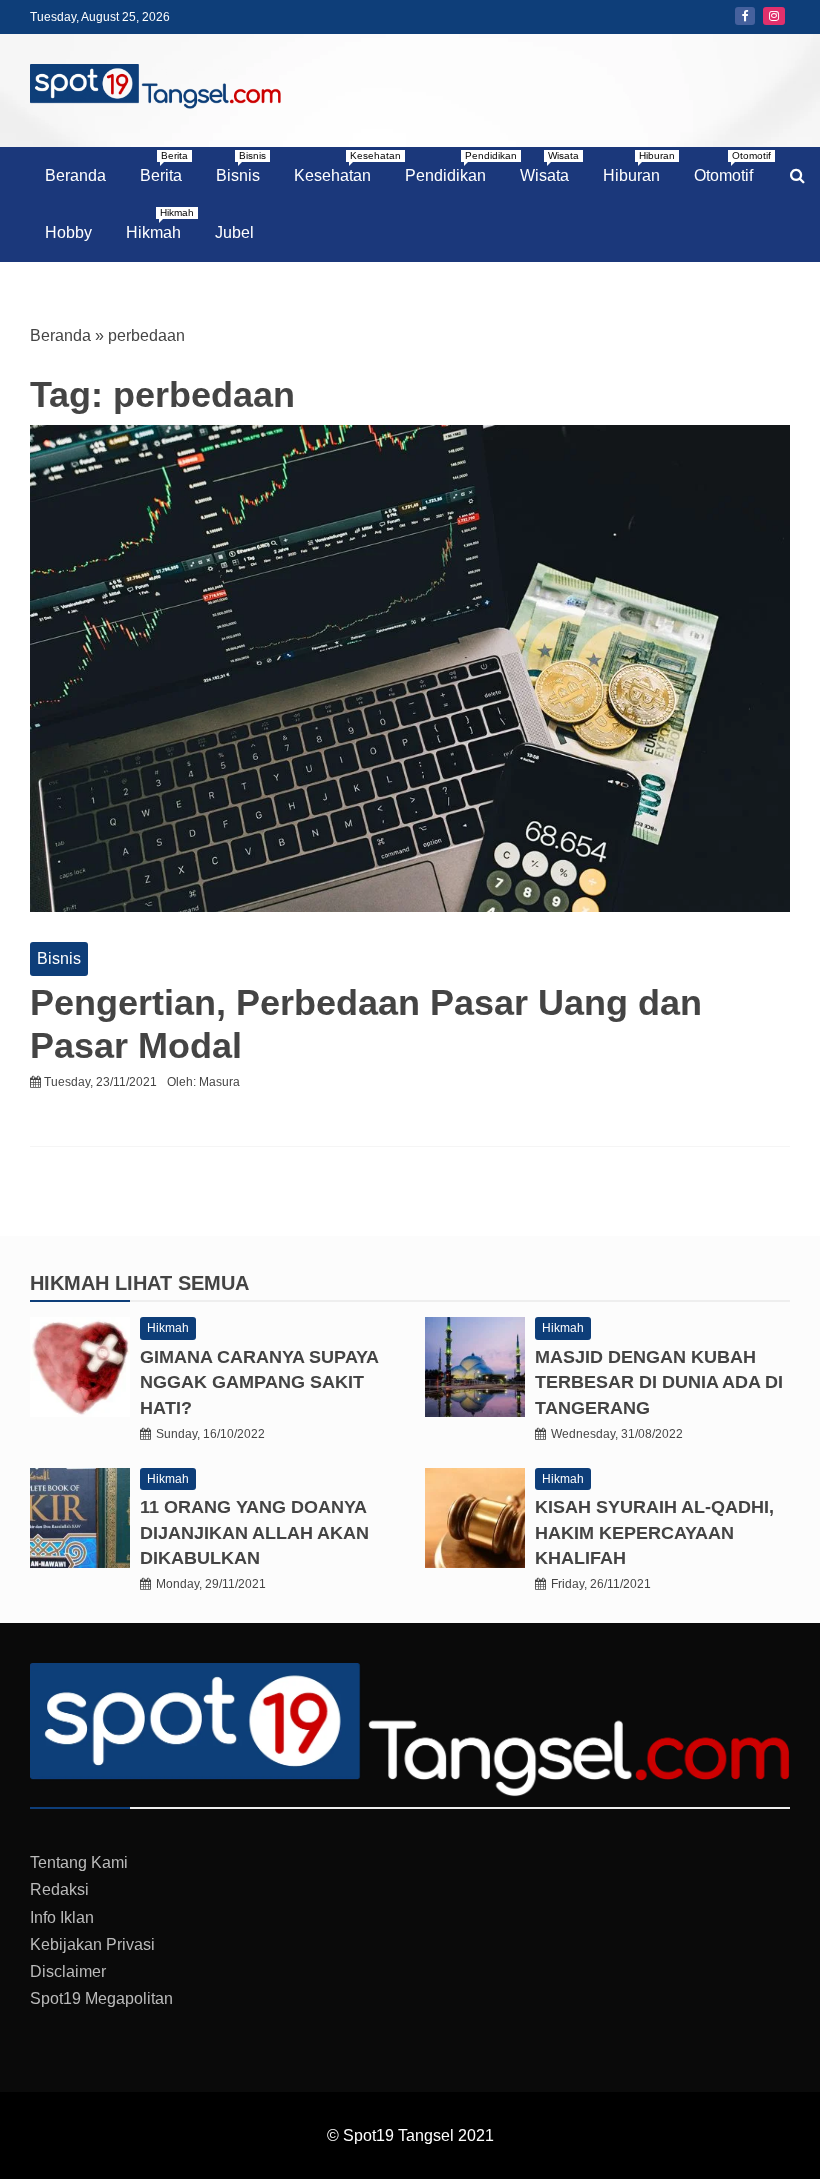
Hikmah (160, 224)
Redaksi (59, 1889)
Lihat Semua (182, 1283)
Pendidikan (453, 167)
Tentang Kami (79, 1862)
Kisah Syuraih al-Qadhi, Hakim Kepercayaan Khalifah (654, 1532)
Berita (164, 167)
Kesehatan (340, 167)
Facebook (745, 16)
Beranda (75, 175)
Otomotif (731, 167)
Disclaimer (68, 1971)
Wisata (549, 167)
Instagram (774, 16)
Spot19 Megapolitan (101, 1998)
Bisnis (241, 167)
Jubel (234, 232)
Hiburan (639, 167)
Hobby (68, 232)
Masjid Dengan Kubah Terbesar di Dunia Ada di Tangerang (659, 1382)
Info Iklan (62, 1917)
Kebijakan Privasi (92, 1944)
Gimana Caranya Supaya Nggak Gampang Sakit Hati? (259, 1382)
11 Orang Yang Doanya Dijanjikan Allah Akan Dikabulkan (254, 1532)
